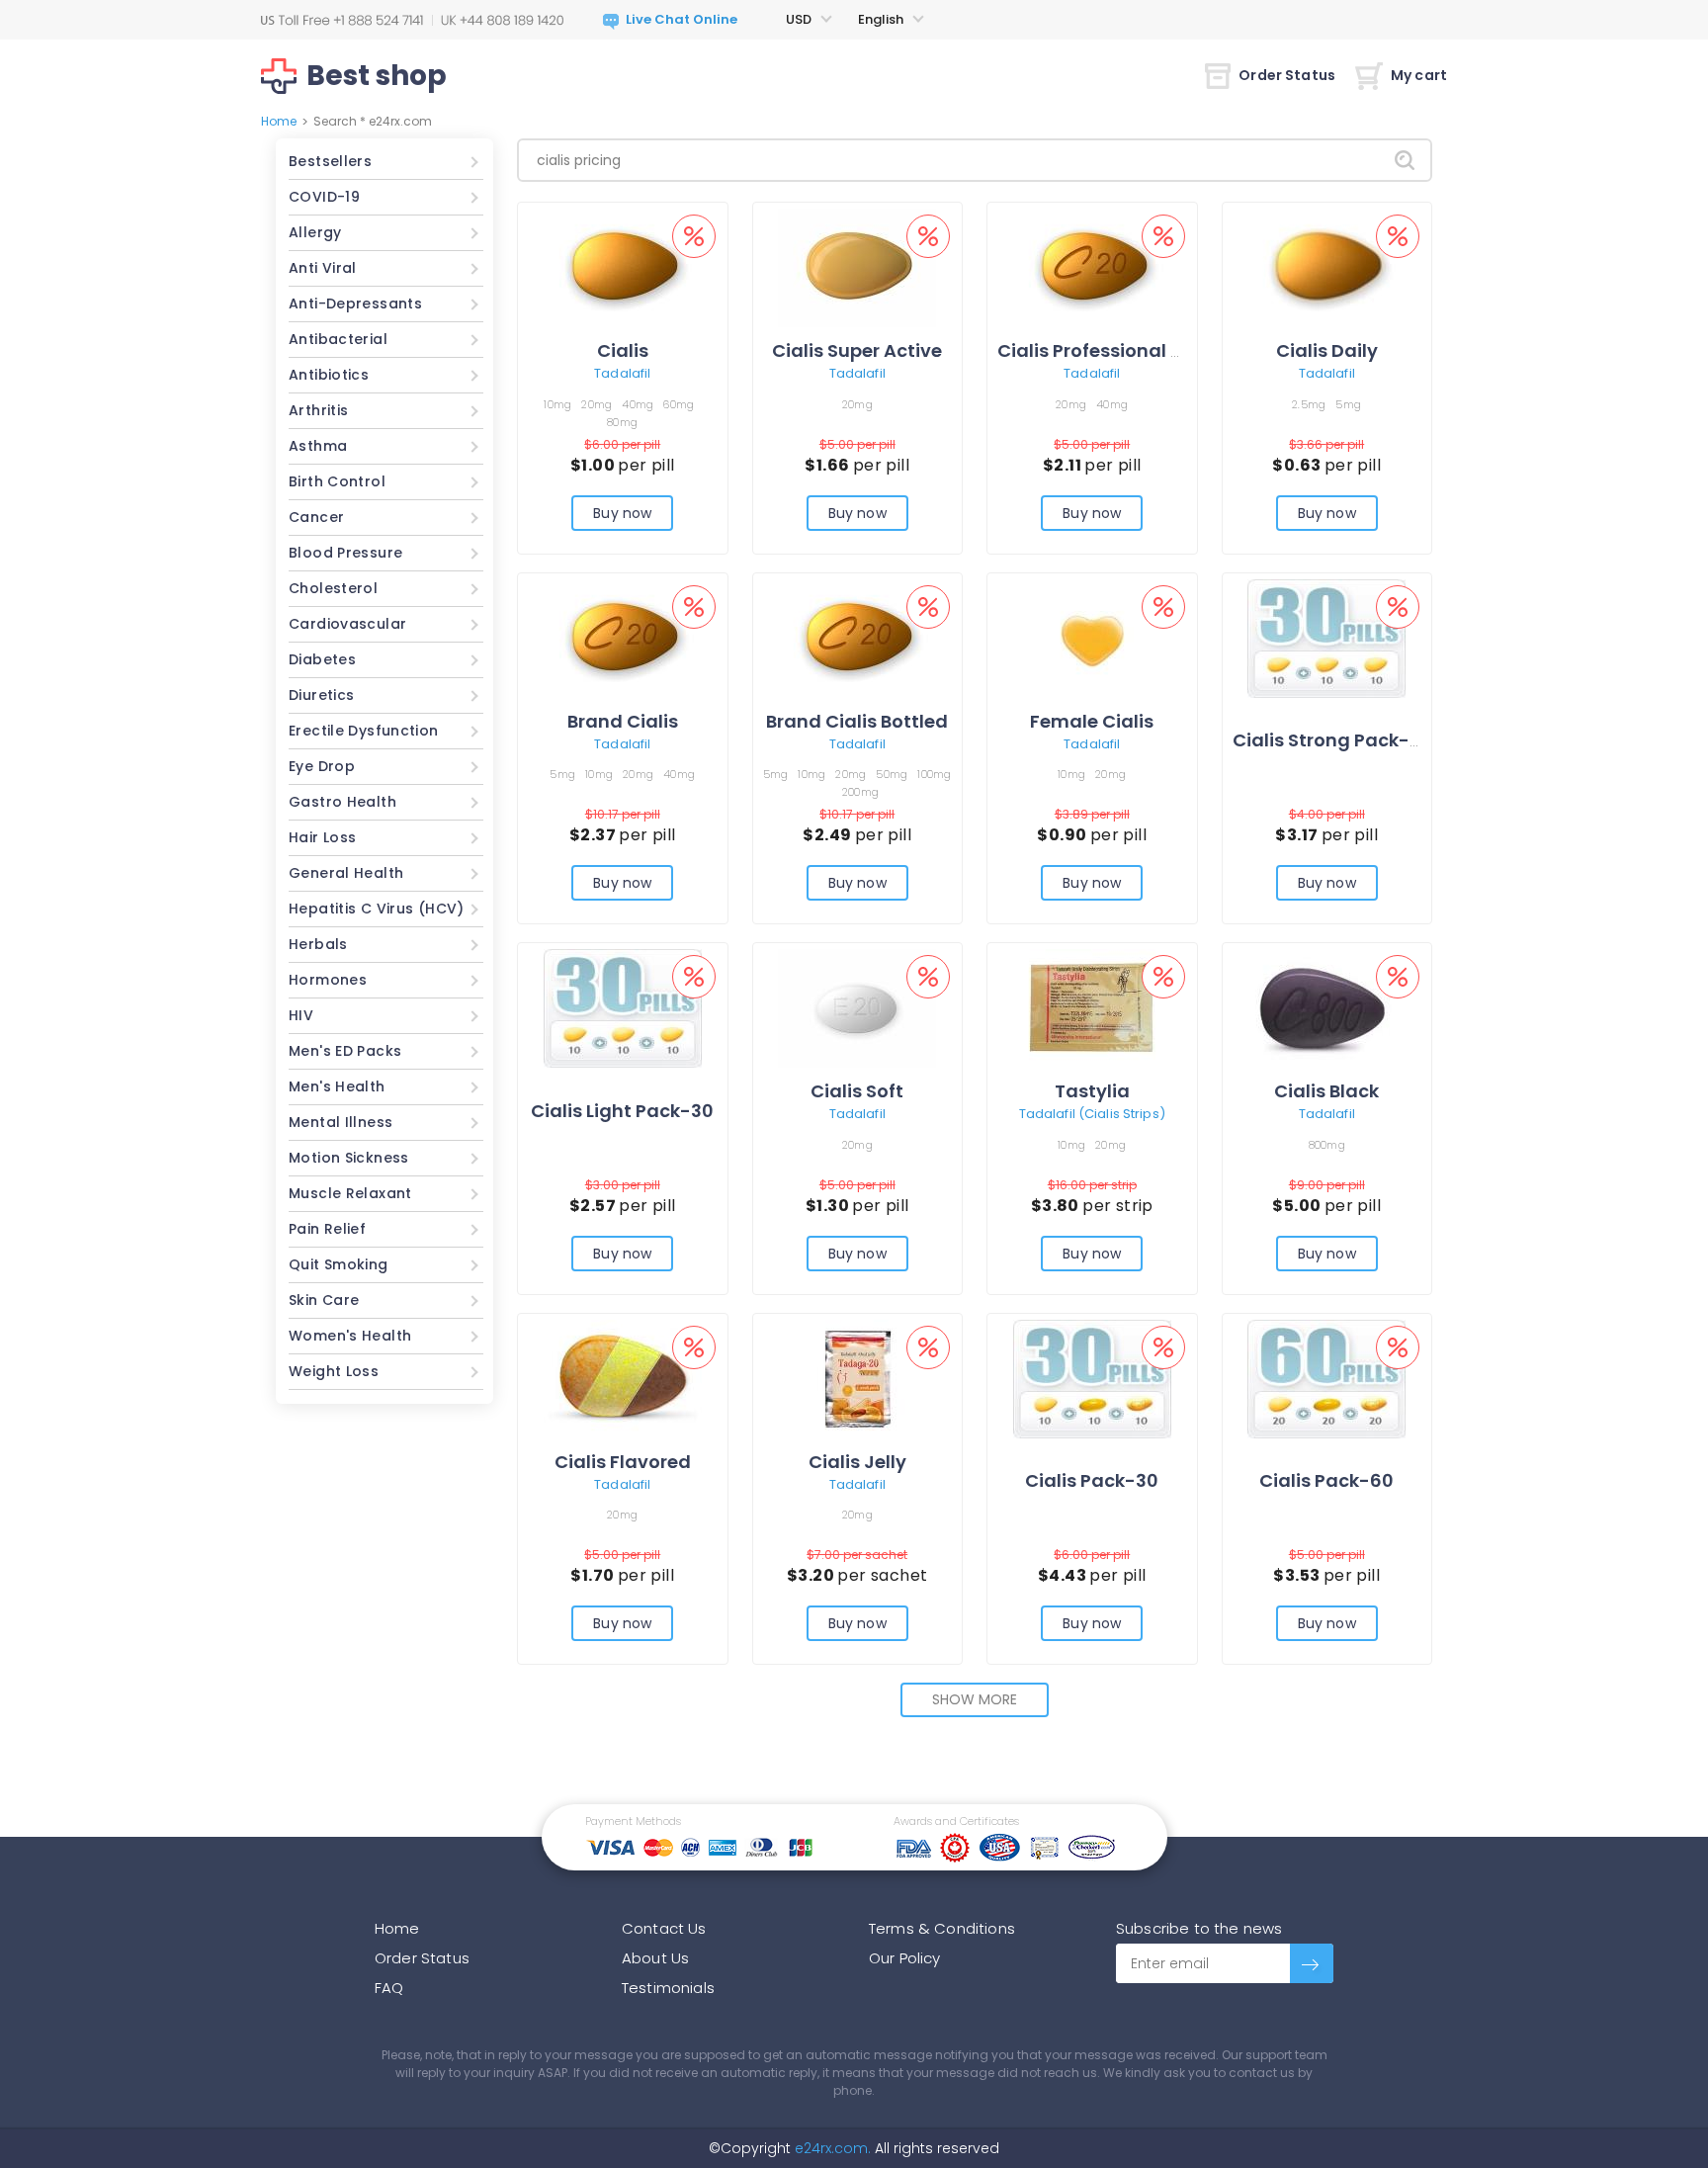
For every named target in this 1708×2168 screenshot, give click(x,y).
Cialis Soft (857, 1091)
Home (279, 121)
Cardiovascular (347, 624)
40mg (638, 404)
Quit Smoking (339, 1264)
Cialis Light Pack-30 (622, 1111)
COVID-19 (324, 197)
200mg (860, 792)
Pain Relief (327, 1229)
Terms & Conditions (942, 1928)
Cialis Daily (1327, 350)
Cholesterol (333, 588)
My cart (1419, 75)
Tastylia (1092, 1091)
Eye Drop (322, 766)
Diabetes (322, 659)
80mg (622, 422)
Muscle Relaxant (350, 1193)
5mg (1348, 404)
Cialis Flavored (623, 1462)
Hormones (328, 980)
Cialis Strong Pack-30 (1332, 740)
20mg (597, 404)
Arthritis (318, 410)
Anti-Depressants (355, 304)
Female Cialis (1092, 721)
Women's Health (350, 1336)
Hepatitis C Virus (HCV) (377, 909)
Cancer (316, 517)
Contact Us (664, 1928)
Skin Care (324, 1300)
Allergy (315, 232)
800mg (1327, 1145)
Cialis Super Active (857, 350)
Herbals (318, 944)
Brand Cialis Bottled (857, 721)
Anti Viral (323, 268)
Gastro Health (342, 802)
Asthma (318, 446)
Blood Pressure (345, 553)
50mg (892, 774)
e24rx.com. (831, 2148)
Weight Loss (334, 1371)
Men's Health (337, 1086)
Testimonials (668, 1988)
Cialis (623, 350)
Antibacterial (338, 339)
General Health (346, 873)
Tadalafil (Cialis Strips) (1092, 1114)
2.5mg (1309, 404)
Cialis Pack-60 (1326, 1480)
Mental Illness (341, 1122)
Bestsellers (330, 161)
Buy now (622, 513)
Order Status (1287, 75)
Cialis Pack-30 (1092, 1480)
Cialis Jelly (857, 1462)
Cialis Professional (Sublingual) (1143, 350)
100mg (934, 774)
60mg (679, 404)
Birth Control (337, 481)
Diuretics (321, 695)
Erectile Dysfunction (364, 731)
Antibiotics (329, 375)
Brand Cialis (623, 721)
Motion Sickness (349, 1158)
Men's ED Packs (345, 1051)
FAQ (389, 1988)
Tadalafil (622, 373)
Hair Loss (322, 837)
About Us (655, 1958)
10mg (557, 404)
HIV (301, 1015)
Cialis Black (1326, 1091)
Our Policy (905, 1958)
